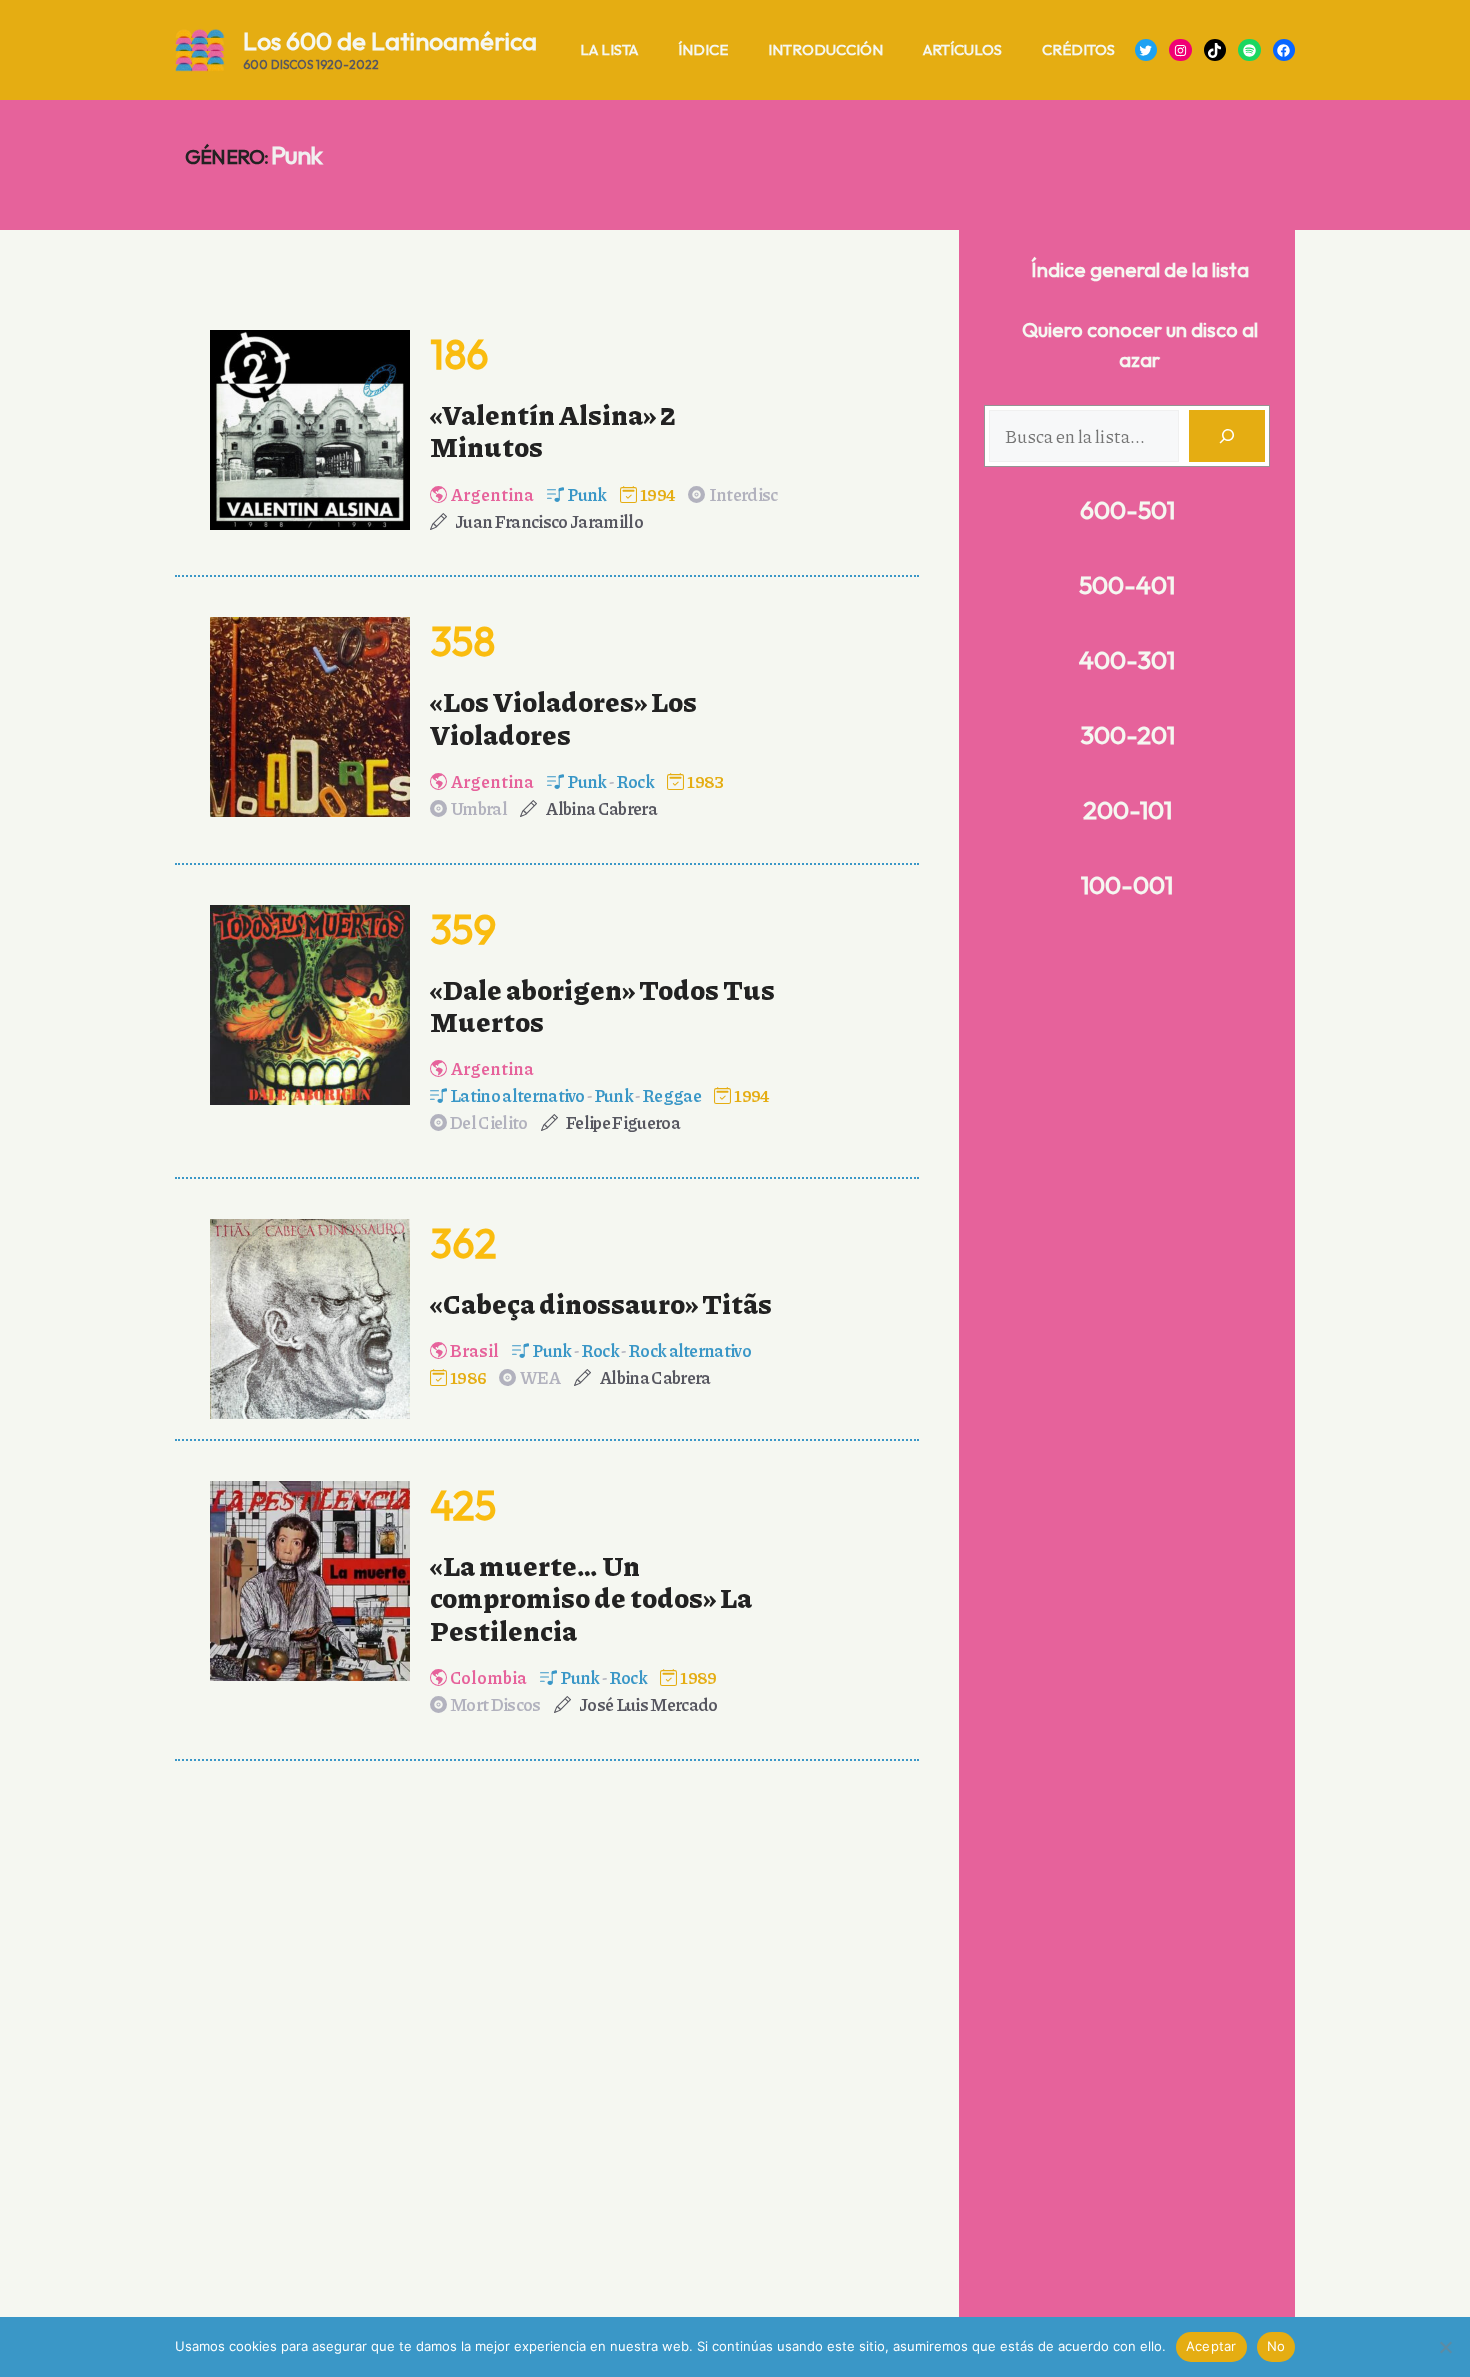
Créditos (1078, 49)
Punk (586, 494)
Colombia (488, 1677)
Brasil (474, 1350)
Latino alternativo (517, 1095)
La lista (609, 49)
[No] (1445, 2347)
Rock (635, 781)
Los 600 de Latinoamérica (390, 41)
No (1276, 2346)
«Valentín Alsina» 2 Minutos (553, 430)
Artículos (962, 49)
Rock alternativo (689, 1350)
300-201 (1127, 735)
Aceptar (1211, 2346)
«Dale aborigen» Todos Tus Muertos (602, 1005)
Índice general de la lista (1140, 269)
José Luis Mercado (648, 1704)
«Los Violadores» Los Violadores (563, 717)
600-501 (1127, 510)
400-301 (1127, 660)
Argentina (492, 494)
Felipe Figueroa (623, 1122)
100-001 (1127, 885)
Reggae (671, 1095)
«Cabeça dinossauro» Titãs (601, 1303)
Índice (703, 49)
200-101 (1127, 810)
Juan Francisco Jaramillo (549, 521)
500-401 (1127, 585)
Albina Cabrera (600, 808)
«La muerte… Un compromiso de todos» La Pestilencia (591, 1597)
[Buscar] (1227, 436)
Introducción (825, 49)
